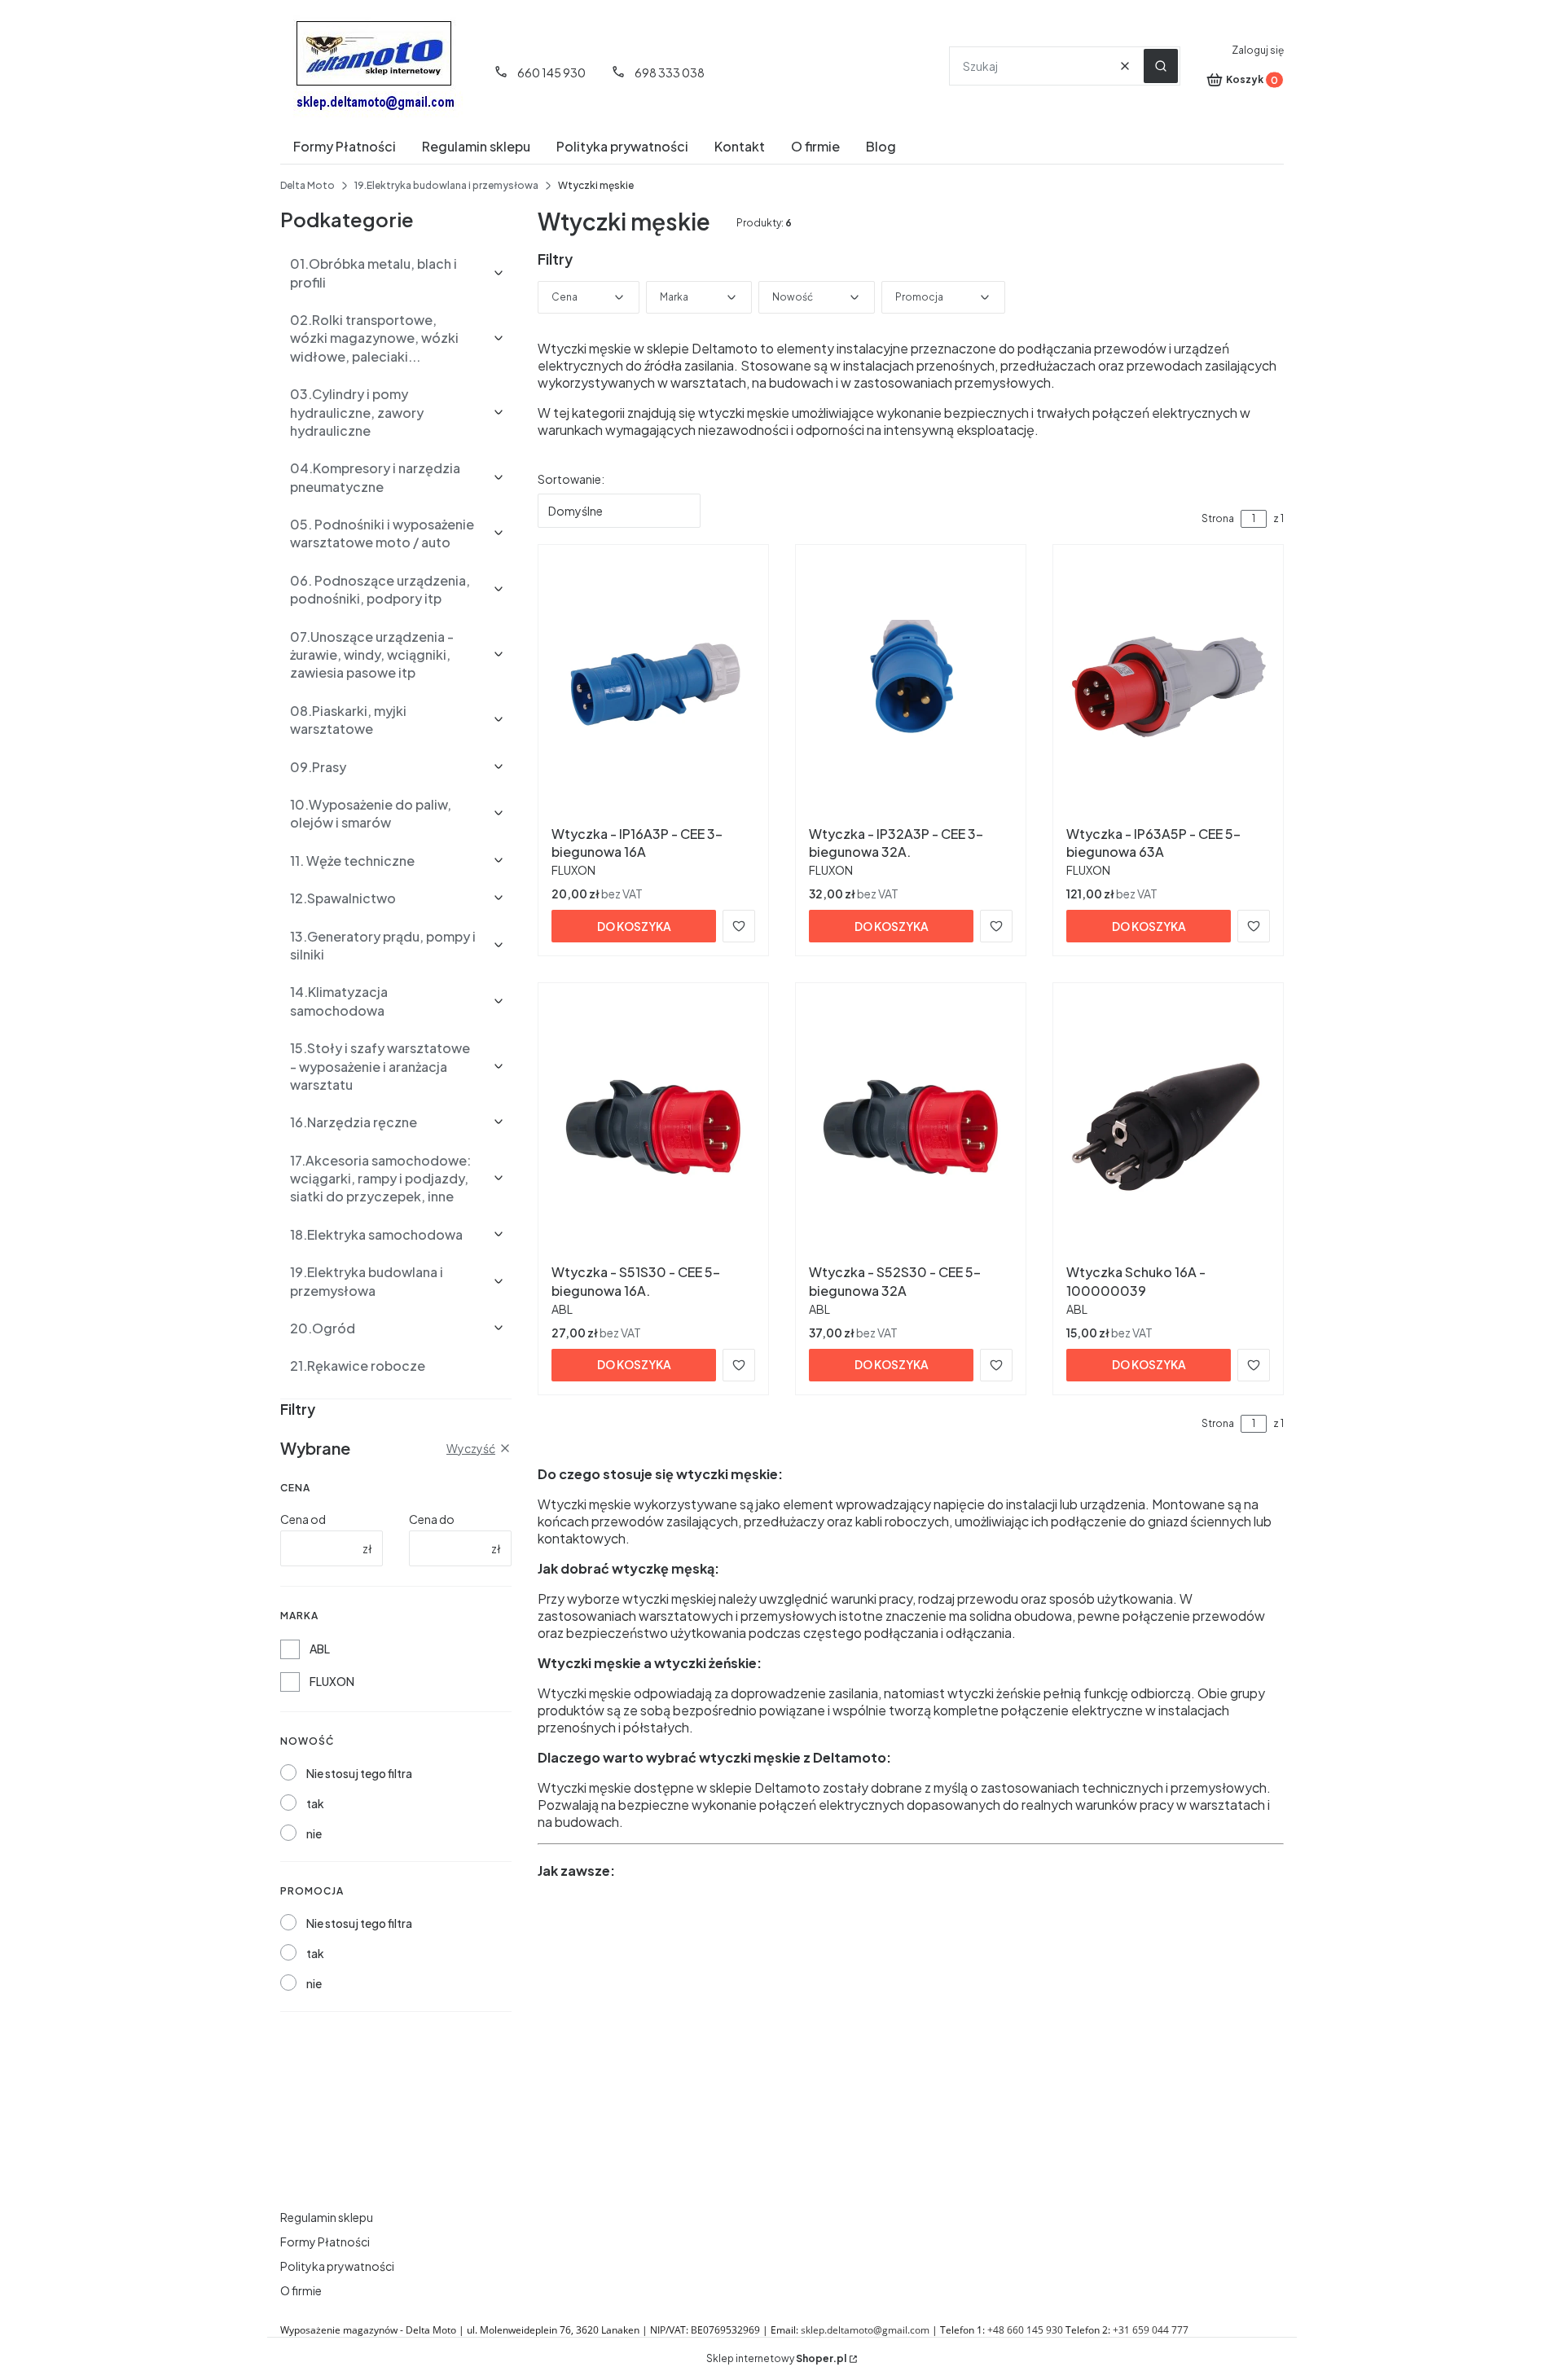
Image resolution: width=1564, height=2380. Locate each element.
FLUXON (332, 1681)
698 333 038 (670, 72)
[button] (1161, 66)
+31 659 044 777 (1151, 2330)
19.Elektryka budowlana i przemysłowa (446, 185)
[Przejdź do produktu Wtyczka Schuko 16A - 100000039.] (1168, 1126)
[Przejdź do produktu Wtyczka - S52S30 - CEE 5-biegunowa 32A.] (911, 1126)
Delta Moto (308, 185)
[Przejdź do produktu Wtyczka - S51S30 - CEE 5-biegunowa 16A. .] (653, 1126)
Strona (1218, 518)
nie (314, 1833)
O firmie (301, 2290)
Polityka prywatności (337, 2266)
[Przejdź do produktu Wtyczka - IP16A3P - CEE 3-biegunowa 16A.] (653, 688)
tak (315, 1803)
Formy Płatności (325, 2242)
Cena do (432, 1519)
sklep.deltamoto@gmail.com (865, 2330)
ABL (320, 1649)
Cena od (303, 1519)
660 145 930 (551, 72)
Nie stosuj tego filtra (359, 1773)
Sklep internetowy (776, 2358)
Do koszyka (634, 926)
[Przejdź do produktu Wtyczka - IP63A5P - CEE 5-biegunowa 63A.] (1168, 688)
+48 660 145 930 (1025, 2330)
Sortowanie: (571, 479)
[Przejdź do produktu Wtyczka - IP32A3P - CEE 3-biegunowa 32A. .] (911, 688)
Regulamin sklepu (327, 2217)
